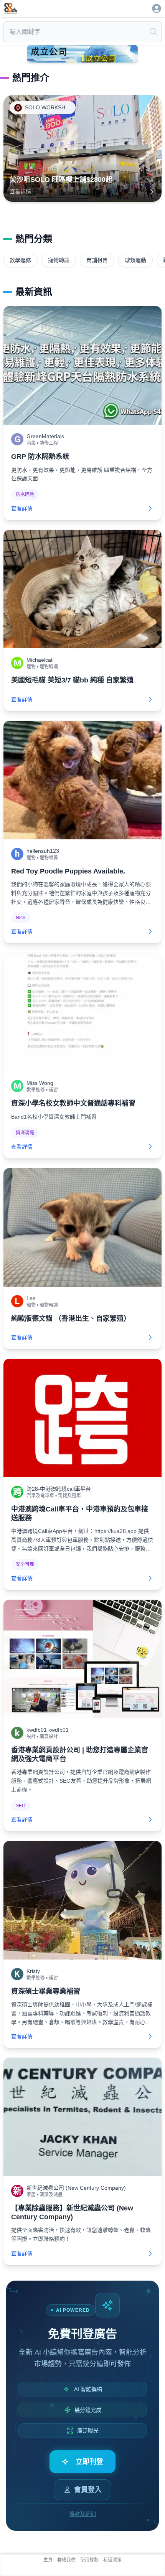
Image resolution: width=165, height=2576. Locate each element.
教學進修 (20, 260)
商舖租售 (97, 260)
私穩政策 (112, 2560)
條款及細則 (82, 2514)
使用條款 (89, 2560)
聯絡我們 (66, 2560)
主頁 (48, 2560)
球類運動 (135, 260)
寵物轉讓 (59, 260)
